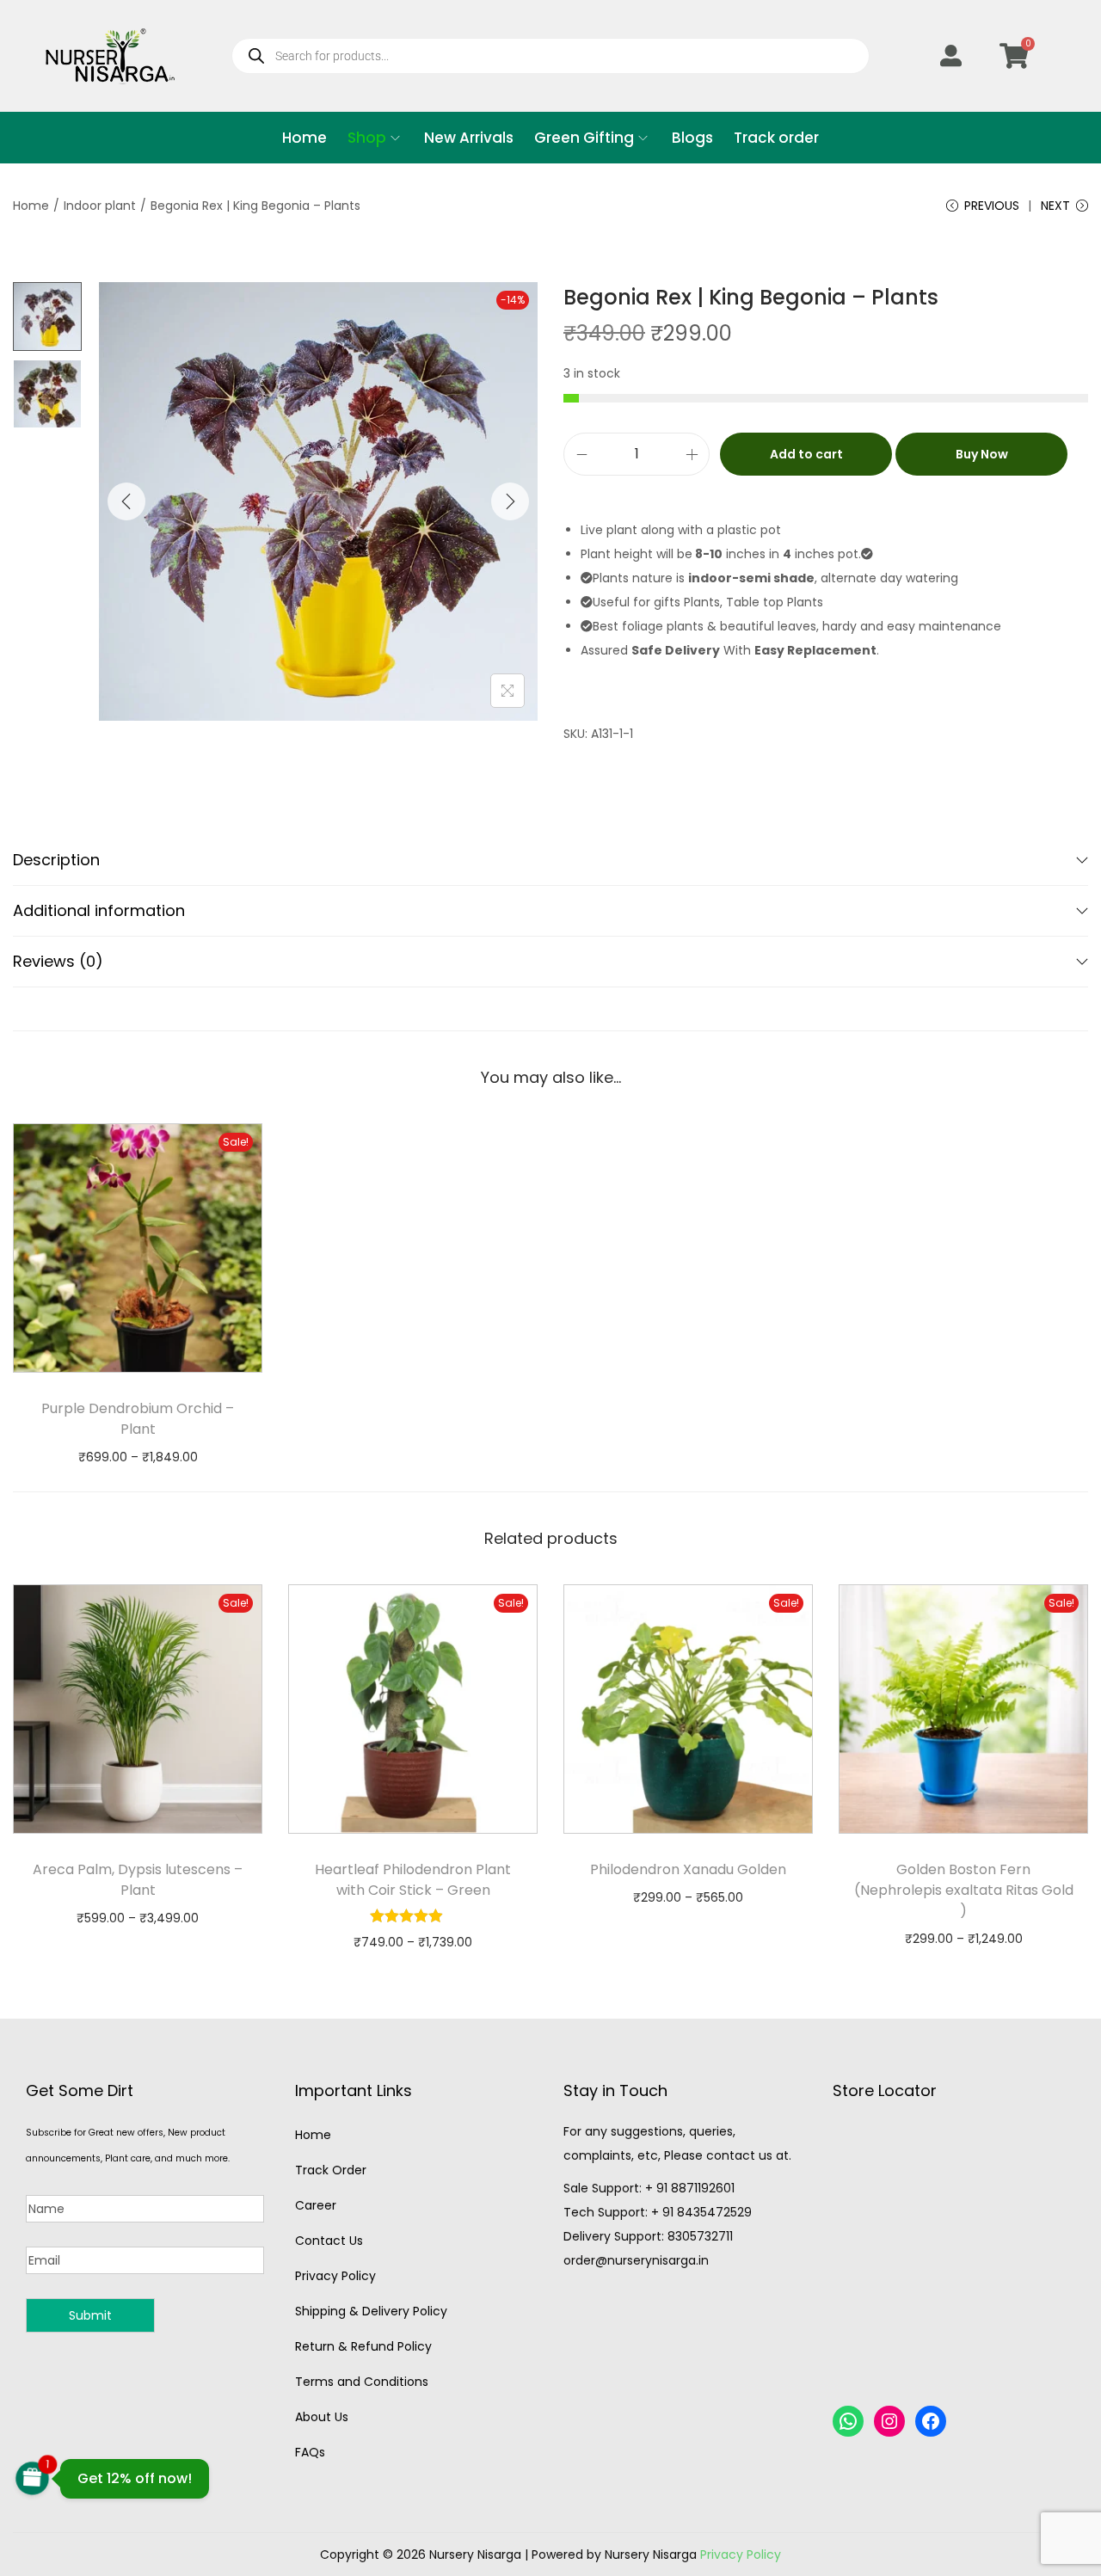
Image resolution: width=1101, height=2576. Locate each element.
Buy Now (982, 454)
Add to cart (806, 454)
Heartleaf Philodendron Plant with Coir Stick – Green (413, 1880)
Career (316, 2205)
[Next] (510, 501)
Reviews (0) (58, 961)
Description (56, 860)
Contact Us (329, 2241)
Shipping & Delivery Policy (371, 2311)
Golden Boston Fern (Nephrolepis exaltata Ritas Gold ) (964, 1890)
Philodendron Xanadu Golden (688, 1869)
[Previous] (126, 501)
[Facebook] (931, 2421)
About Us (322, 2417)
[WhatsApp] (848, 2421)
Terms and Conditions (362, 2382)
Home (31, 206)
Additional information (99, 910)
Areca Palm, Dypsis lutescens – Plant (138, 1880)
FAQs (310, 2452)
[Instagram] (889, 2421)
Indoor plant (100, 206)
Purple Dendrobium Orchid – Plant (138, 1419)
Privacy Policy (335, 2276)
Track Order (331, 2170)
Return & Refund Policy (363, 2346)
